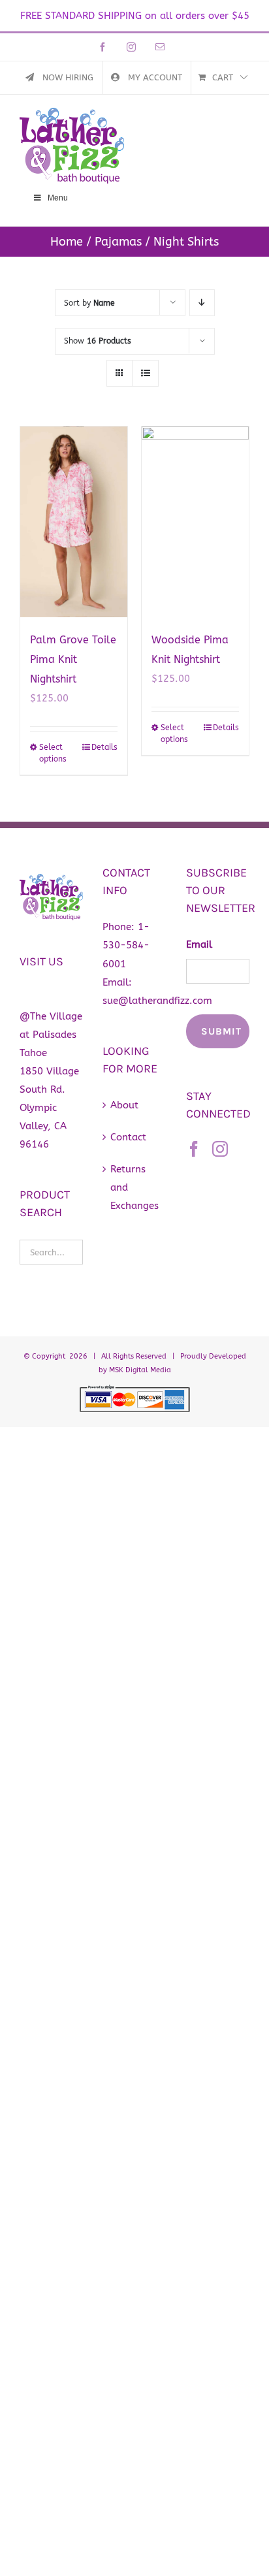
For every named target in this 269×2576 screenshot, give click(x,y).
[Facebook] (194, 1149)
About (124, 1105)
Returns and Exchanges (134, 1187)
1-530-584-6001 (126, 945)
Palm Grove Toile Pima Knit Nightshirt (73, 659)
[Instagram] (220, 1149)
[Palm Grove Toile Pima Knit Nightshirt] (74, 522)
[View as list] (145, 373)
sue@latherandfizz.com (157, 1001)
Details (104, 747)
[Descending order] (202, 303)
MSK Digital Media (140, 1370)
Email (199, 944)
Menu (58, 198)
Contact (128, 1137)
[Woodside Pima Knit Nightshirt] (195, 522)
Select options (53, 753)
